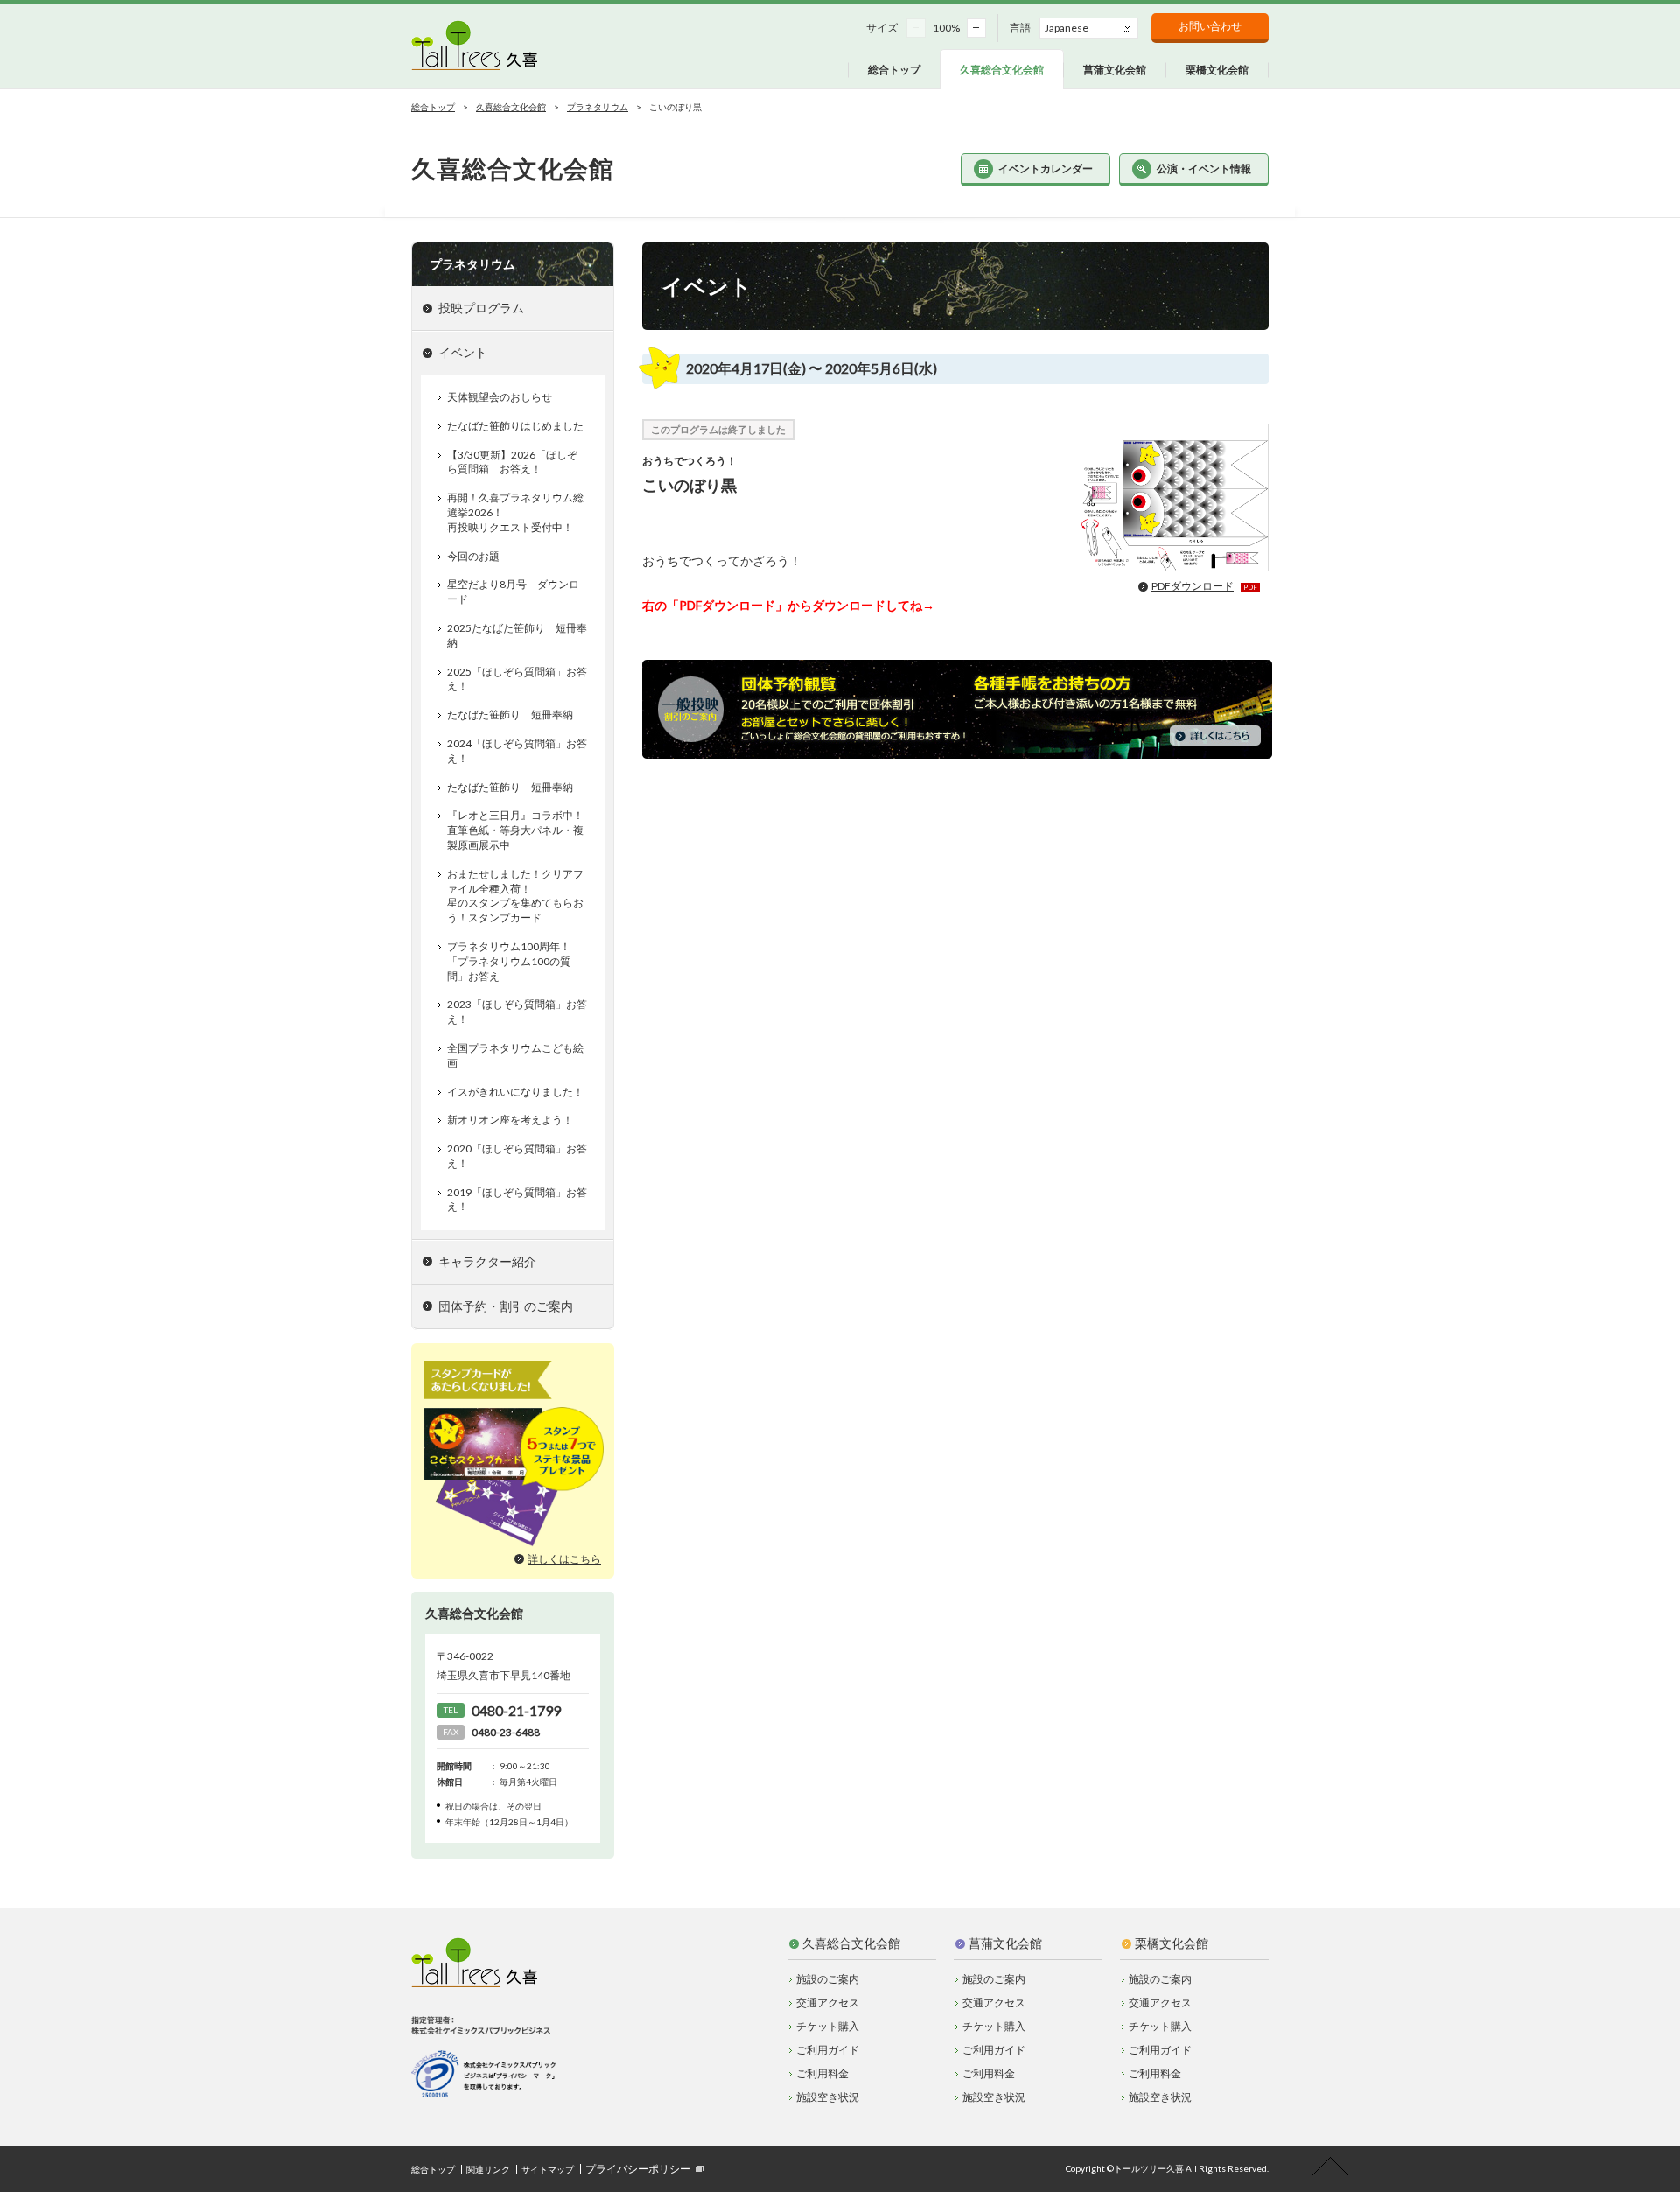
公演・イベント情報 (1204, 168)
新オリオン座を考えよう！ (510, 1120)
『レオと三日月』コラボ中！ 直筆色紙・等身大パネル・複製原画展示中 (515, 830)
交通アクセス (828, 2003)
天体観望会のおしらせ (500, 397)
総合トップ (433, 107)
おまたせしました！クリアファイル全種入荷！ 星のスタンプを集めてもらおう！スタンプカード (515, 896)
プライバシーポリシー (638, 2169)
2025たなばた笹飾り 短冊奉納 (517, 635)
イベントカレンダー (1046, 168)
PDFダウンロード (1204, 586)
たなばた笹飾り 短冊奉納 (510, 714)
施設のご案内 (828, 1979)
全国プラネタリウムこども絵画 (515, 1055)
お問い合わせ (1210, 26)
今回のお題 (473, 556)
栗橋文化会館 (1172, 1943)
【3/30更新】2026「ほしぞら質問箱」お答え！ (512, 462)
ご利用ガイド (828, 2050)
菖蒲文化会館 (1005, 1943)
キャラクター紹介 (487, 1261)
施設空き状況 (828, 2097)
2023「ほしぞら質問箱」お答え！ (517, 1012)
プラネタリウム (598, 107)
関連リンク (488, 2169)
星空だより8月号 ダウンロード (513, 592)
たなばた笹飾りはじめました (515, 426)
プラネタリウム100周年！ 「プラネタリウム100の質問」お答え (509, 961)
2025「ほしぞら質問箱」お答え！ (517, 679)
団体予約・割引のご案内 (506, 1306)
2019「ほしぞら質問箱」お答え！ (517, 1200)
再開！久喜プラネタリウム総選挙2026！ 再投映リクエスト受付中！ (515, 512)
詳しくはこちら (564, 1559)
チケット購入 (828, 2026)
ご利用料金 (822, 2073)
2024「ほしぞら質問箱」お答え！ (517, 751)
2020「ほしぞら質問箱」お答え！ (517, 1156)
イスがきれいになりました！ (515, 1092)
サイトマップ (548, 2169)
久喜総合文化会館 (511, 107)
